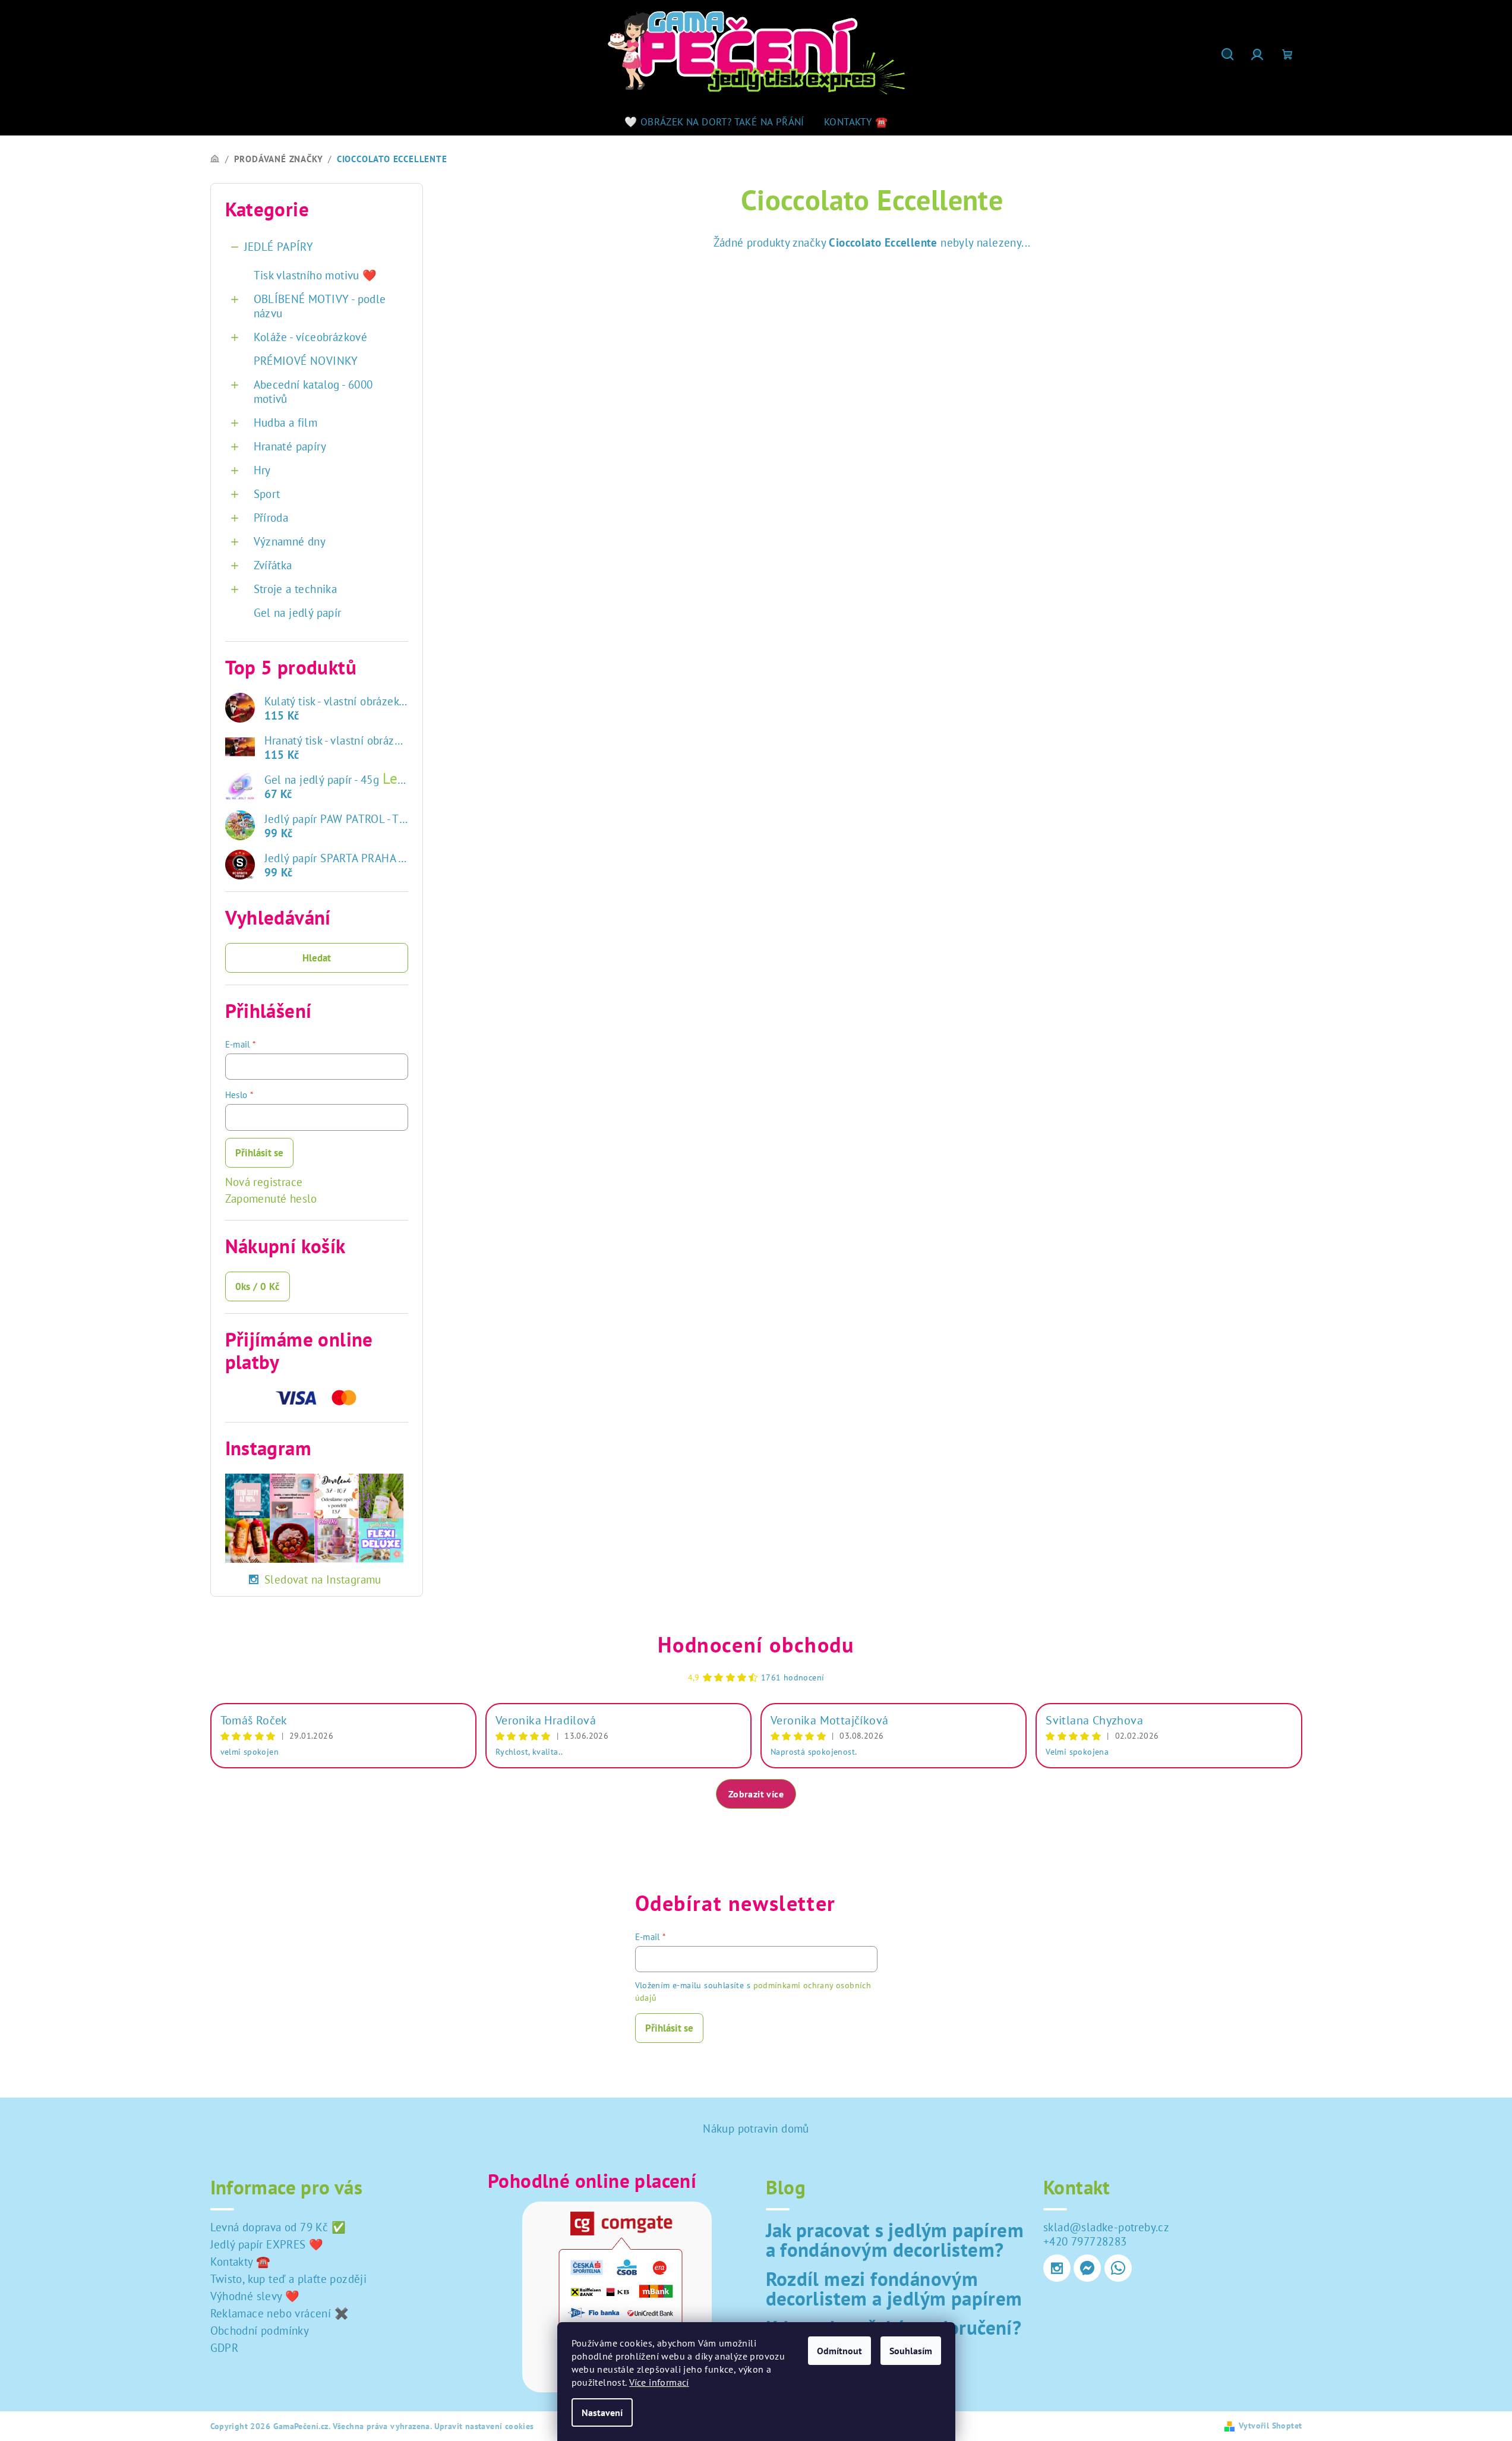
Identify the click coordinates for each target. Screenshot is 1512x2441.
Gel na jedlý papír (298, 613)
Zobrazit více (756, 1794)
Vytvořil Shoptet (1270, 2426)
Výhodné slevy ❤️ (255, 2296)
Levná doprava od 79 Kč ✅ (278, 2227)
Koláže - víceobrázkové (311, 337)
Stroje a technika (296, 589)
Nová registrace (264, 1182)
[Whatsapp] (1118, 2268)
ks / (258, 1286)
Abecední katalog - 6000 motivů (313, 392)
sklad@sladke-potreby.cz (1106, 2227)
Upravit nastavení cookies (484, 2426)
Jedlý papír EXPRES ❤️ (267, 2244)
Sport (267, 494)
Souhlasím (911, 2351)
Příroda (271, 518)
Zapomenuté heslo (271, 1199)
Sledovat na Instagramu (323, 1579)
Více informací (659, 2382)
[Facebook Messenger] (1087, 2268)
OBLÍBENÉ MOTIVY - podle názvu (320, 306)
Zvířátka (273, 565)
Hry (262, 470)
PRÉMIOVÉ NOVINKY (306, 361)
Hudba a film (286, 422)
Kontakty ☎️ (241, 2262)
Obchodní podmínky (260, 2330)
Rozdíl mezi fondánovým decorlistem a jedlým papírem (894, 2288)
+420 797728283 (1085, 2241)
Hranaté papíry (290, 446)
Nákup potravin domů (756, 2128)
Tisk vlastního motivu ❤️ (315, 275)
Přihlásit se (259, 1153)
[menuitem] (714, 122)
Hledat (317, 958)
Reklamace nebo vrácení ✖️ (280, 2313)
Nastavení (602, 2412)
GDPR (225, 2348)
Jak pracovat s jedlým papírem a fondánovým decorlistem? (895, 2240)
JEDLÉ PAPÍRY (279, 247)
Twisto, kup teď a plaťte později (289, 2279)
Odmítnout (839, 2351)
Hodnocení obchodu (756, 1644)
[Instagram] (1057, 2268)
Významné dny (290, 541)
